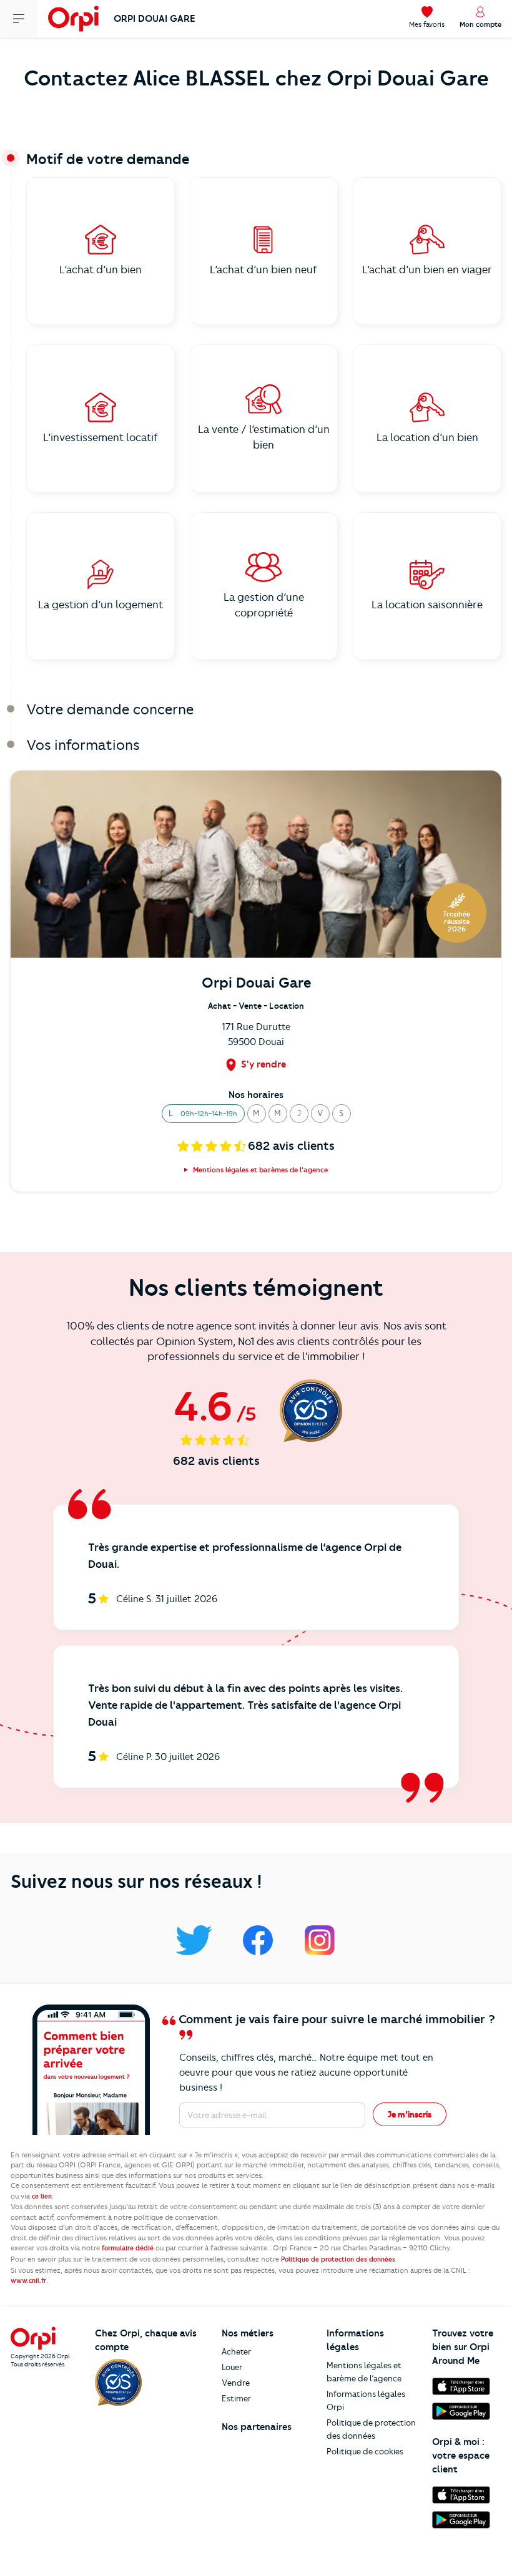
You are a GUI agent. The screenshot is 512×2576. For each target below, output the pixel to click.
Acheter (236, 2351)
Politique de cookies (365, 2451)
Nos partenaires (257, 2427)
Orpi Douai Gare (155, 19)
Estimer (236, 2398)
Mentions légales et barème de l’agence (364, 2372)
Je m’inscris (410, 2114)
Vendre (236, 2383)
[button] (203, 1114)
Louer (232, 2367)
